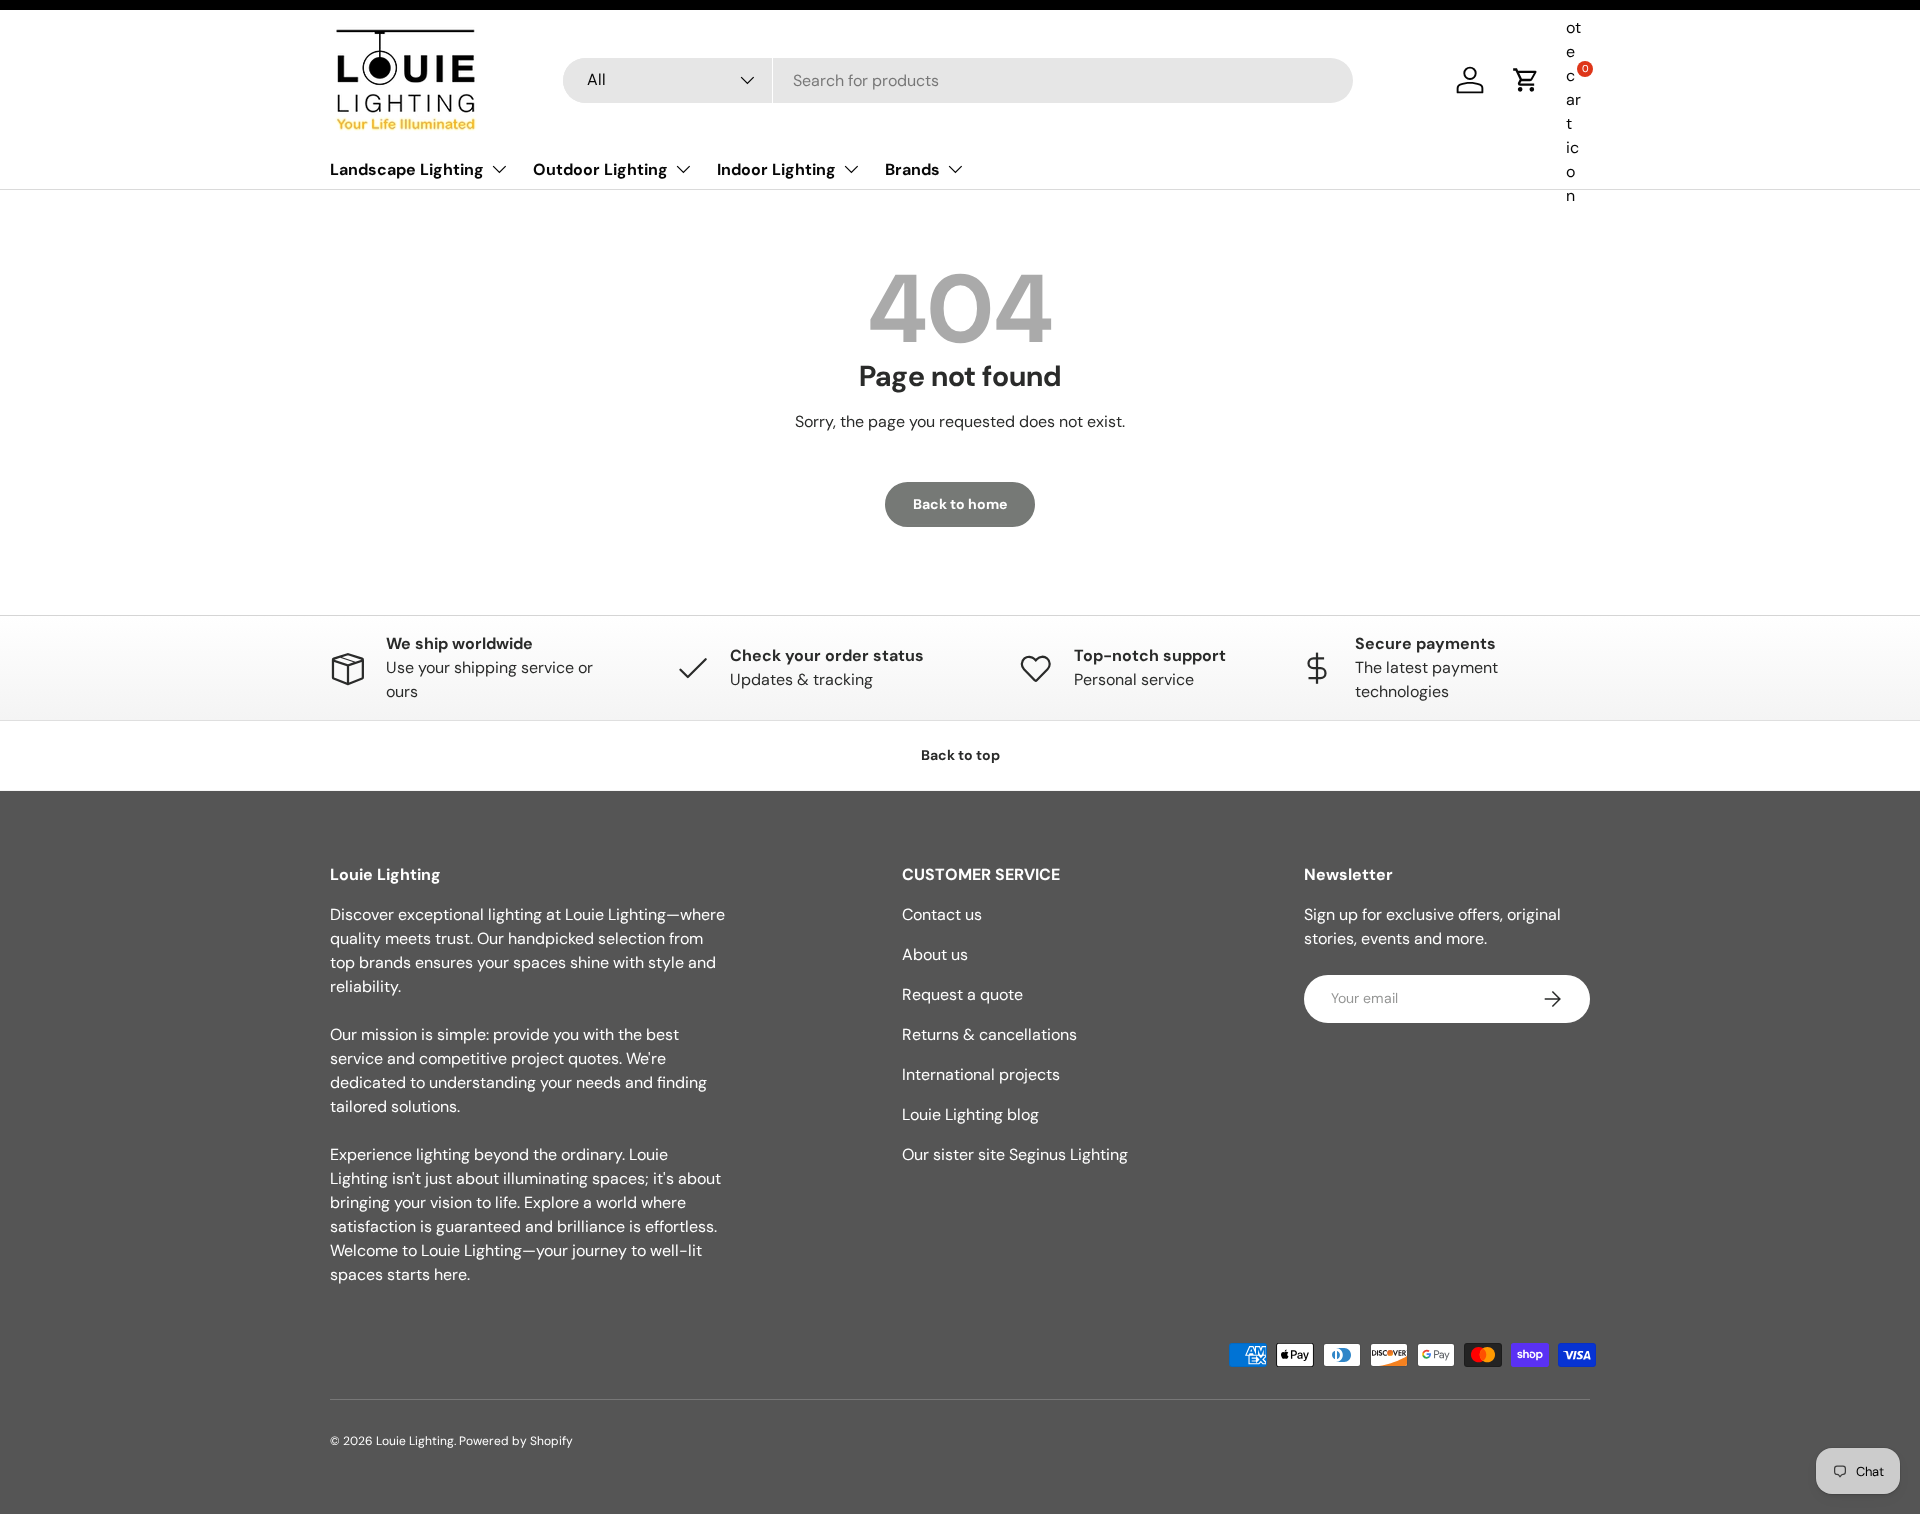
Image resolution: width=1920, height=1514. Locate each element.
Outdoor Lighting (600, 169)
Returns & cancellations (989, 1034)
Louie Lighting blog (970, 1114)
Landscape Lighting (407, 169)
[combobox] (958, 80)
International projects (981, 1074)
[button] (1526, 80)
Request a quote (962, 994)
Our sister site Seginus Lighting (1015, 1154)
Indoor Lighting (776, 169)
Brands (912, 169)
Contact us (942, 914)
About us (935, 954)
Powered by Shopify (516, 1441)
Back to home (960, 504)
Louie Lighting (415, 1441)
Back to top (960, 755)
